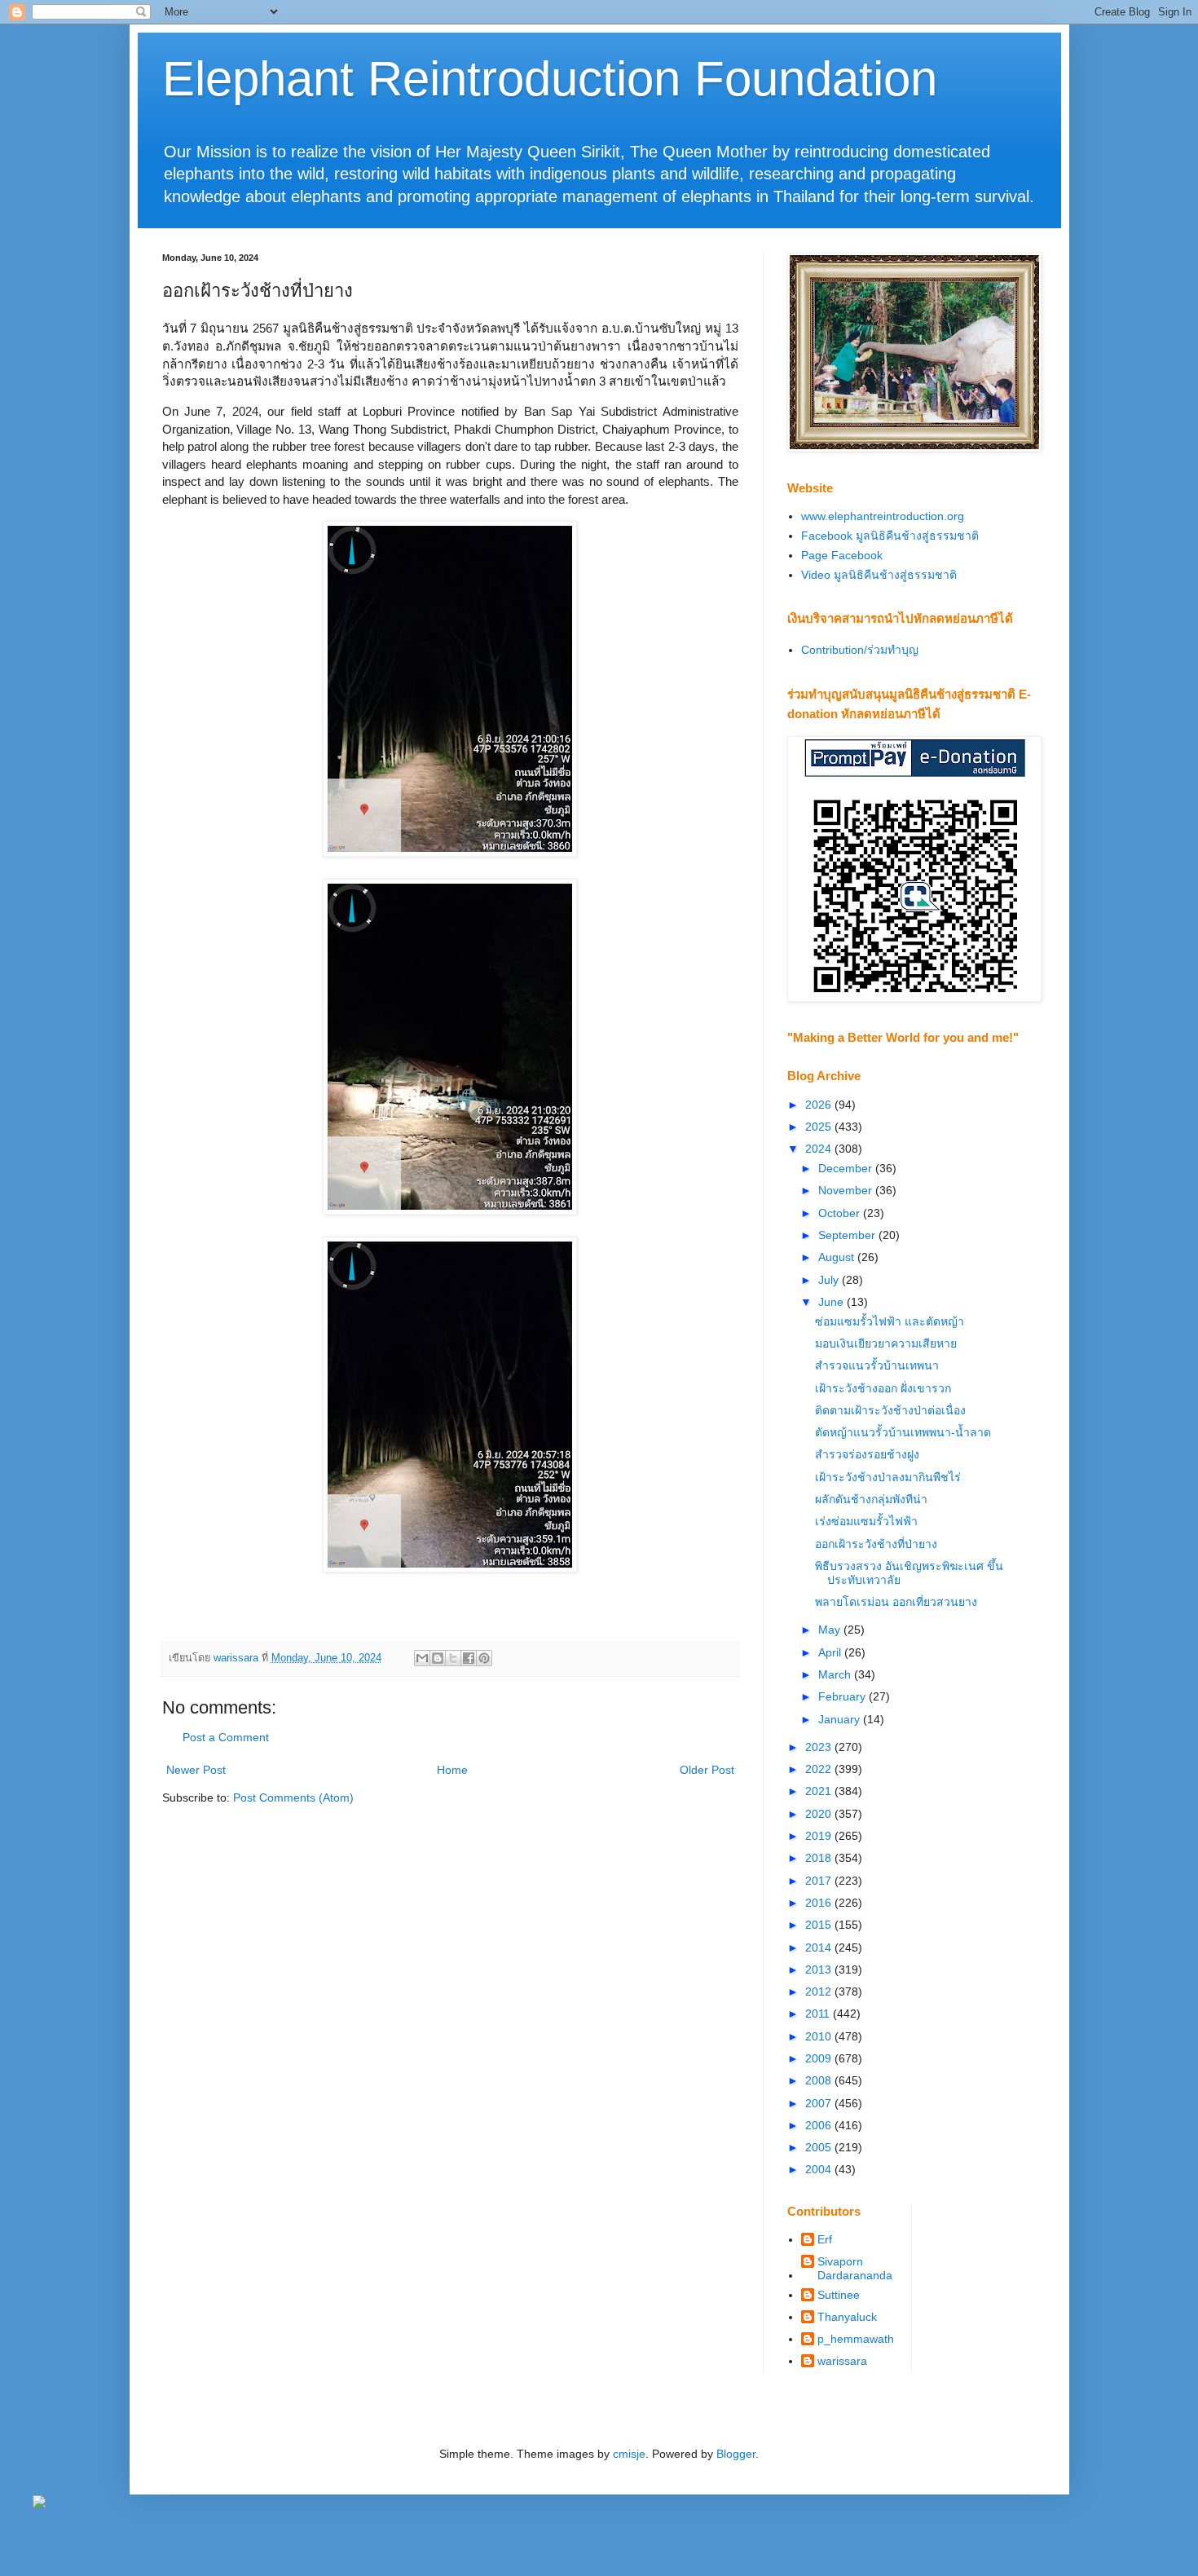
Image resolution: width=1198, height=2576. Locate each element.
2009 (820, 2058)
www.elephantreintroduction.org (883, 516)
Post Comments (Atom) (293, 1797)
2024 (820, 1149)
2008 (820, 2080)
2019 (820, 1836)
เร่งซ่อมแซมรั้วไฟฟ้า (866, 1521)
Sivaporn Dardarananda (855, 2268)
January (841, 1719)
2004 (820, 2169)
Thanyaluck (847, 2317)
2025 (820, 1127)
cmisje (629, 2454)
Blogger (736, 2454)
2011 (819, 2014)
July (830, 1280)
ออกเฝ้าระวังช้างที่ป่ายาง (876, 1544)
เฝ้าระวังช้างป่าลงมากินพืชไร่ (888, 1477)
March (836, 1674)
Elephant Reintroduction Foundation (550, 79)
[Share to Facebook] (469, 1658)
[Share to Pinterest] (484, 1658)
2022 (820, 1769)
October (841, 1213)
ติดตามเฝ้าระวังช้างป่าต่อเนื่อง (890, 1410)
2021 (820, 1791)
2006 (820, 2125)
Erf (825, 2239)
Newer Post (196, 1770)
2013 (820, 1969)
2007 (820, 2103)
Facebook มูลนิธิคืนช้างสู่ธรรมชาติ (890, 536)
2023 (820, 1747)
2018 (820, 1858)
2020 (820, 1814)
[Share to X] (453, 1658)
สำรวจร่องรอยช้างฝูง (867, 1454)
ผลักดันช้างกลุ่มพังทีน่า (871, 1499)
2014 (820, 1947)
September (848, 1235)
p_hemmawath (856, 2339)
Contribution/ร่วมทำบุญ (860, 650)
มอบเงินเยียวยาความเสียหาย (886, 1343)
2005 (820, 2147)
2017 (820, 1881)
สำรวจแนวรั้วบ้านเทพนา (877, 1365)
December (847, 1168)
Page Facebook (842, 555)
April (831, 1652)
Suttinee (839, 2295)
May (831, 1630)
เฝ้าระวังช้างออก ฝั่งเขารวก (883, 1388)
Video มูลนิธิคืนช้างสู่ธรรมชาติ (879, 575)
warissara (842, 2361)
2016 (820, 1903)
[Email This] (422, 1658)
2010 (820, 2036)
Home (452, 1770)
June (832, 1302)
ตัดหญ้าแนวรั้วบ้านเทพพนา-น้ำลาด (903, 1432)
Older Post (707, 1770)
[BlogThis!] (438, 1658)
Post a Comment (226, 1737)
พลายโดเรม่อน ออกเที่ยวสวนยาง (896, 1602)
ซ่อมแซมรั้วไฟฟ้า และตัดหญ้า (890, 1321)
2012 (820, 1992)
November (847, 1190)
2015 (820, 1925)
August (838, 1257)
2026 (820, 1105)
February (843, 1696)
